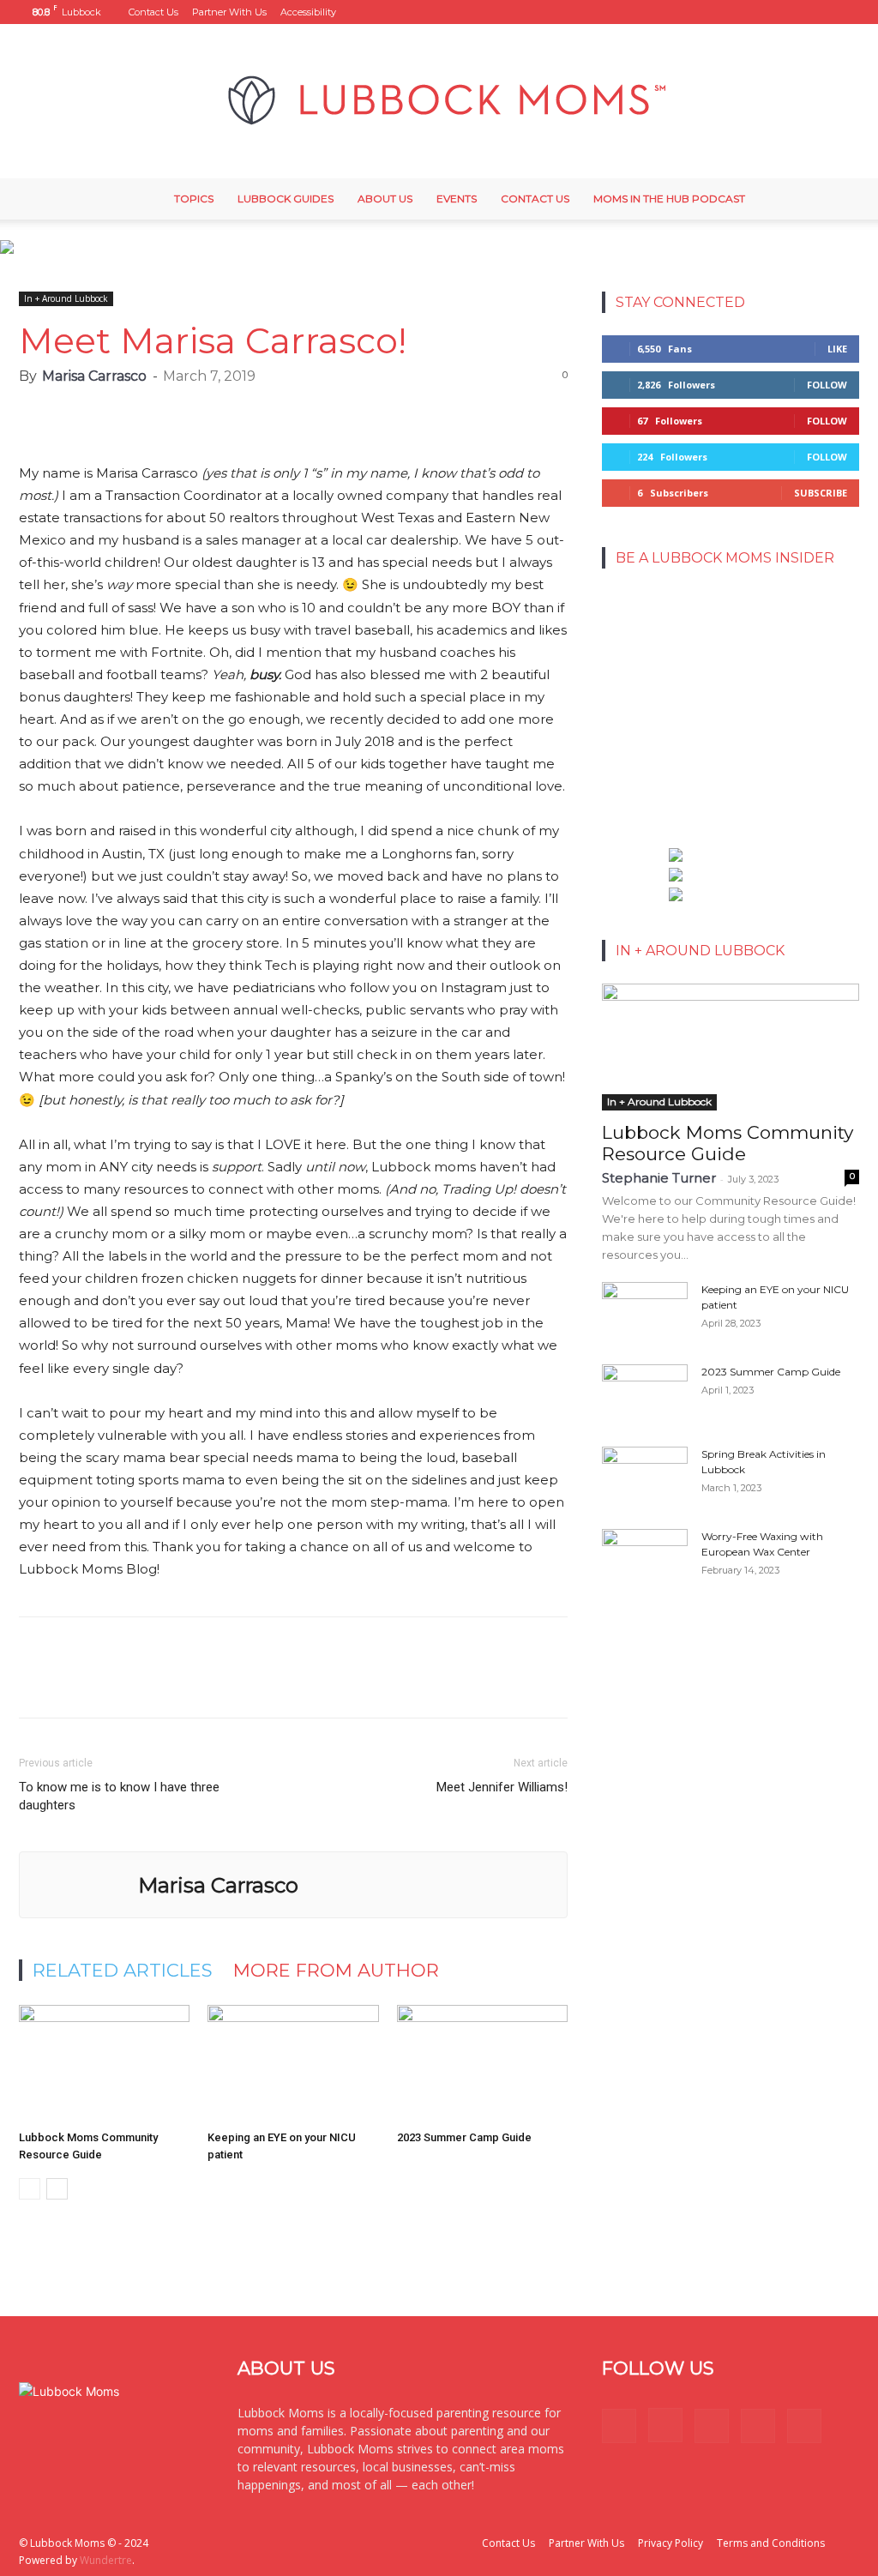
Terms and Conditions (771, 2543)
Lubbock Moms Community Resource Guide (728, 1143)
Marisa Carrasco (94, 376)
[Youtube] (846, 12)
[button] (707, 12)
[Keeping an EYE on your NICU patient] (293, 2064)
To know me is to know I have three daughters (119, 1796)
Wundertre (106, 2560)
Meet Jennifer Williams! (502, 1787)
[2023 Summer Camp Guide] (482, 2064)
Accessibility (308, 12)
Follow (827, 385)
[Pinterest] (790, 12)
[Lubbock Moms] (439, 101)
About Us (385, 199)
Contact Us (153, 12)
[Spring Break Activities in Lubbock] (645, 1471)
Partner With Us (229, 12)
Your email (649, 644)
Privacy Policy (671, 2543)
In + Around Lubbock (66, 298)
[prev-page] (30, 2189)
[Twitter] (818, 12)
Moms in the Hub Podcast (669, 199)
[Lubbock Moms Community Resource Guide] (104, 2064)
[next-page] (57, 2189)
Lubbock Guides (286, 199)
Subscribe (821, 493)
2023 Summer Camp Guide (464, 2137)
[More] (535, 413)
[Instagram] (761, 12)
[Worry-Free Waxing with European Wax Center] (645, 1559)
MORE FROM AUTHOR (336, 1970)
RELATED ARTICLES (123, 1970)
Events (457, 199)
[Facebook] (733, 12)
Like (837, 349)
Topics (194, 199)
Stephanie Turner (659, 1178)
